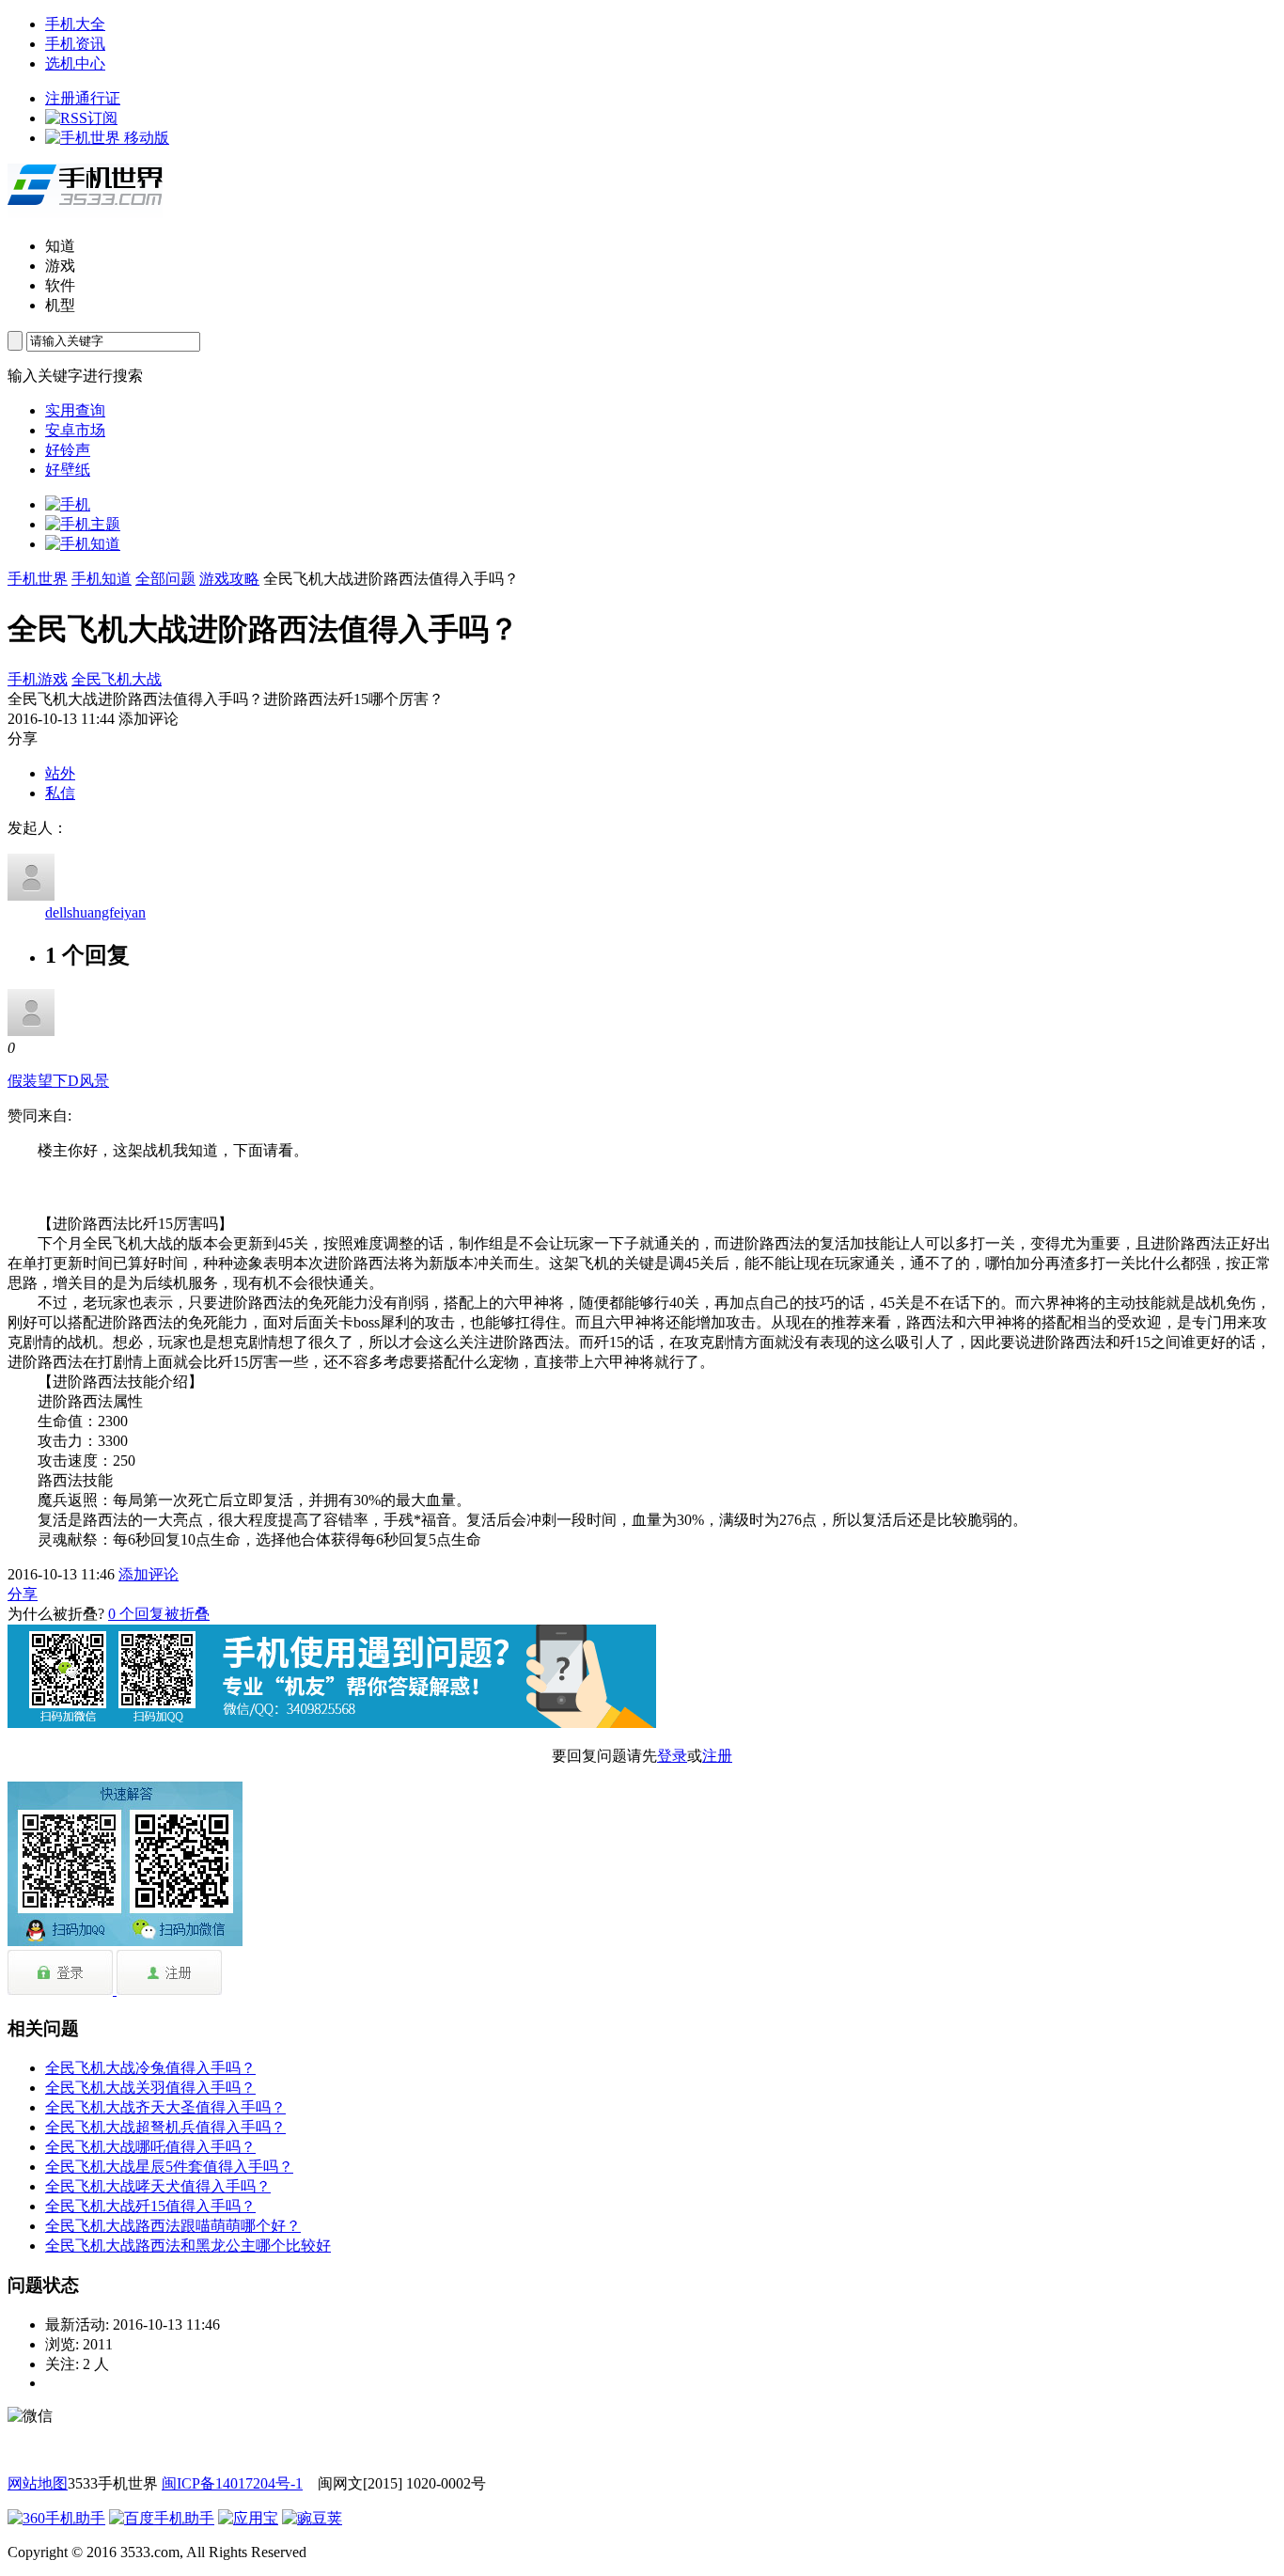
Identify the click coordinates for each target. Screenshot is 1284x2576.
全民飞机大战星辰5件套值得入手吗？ (169, 2167)
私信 (60, 793)
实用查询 (75, 410)
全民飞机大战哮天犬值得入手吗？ (158, 2186)
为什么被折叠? (56, 1614)
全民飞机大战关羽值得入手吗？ (150, 2088)
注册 (717, 1756)
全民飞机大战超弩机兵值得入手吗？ (165, 2127)
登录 (672, 1756)
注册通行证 (83, 98)
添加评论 (149, 1574)
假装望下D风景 (58, 1081)
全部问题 (165, 579)
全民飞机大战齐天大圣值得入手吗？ (165, 2107)
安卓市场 (75, 430)
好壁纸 (68, 470)
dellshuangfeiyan (95, 912)
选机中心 (75, 63)
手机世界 (38, 579)
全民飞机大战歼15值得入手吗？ (150, 2206)
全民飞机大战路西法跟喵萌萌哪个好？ (173, 2226)
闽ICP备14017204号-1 (232, 2483)
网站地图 (38, 2483)
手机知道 (102, 579)
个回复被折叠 (159, 1614)
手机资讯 (75, 44)
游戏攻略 (229, 579)
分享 (23, 1594)
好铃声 (68, 450)
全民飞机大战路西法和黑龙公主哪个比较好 (188, 2246)
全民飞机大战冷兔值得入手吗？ (150, 2068)
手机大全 (75, 24)
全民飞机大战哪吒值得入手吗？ (150, 2147)
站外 (60, 773)
